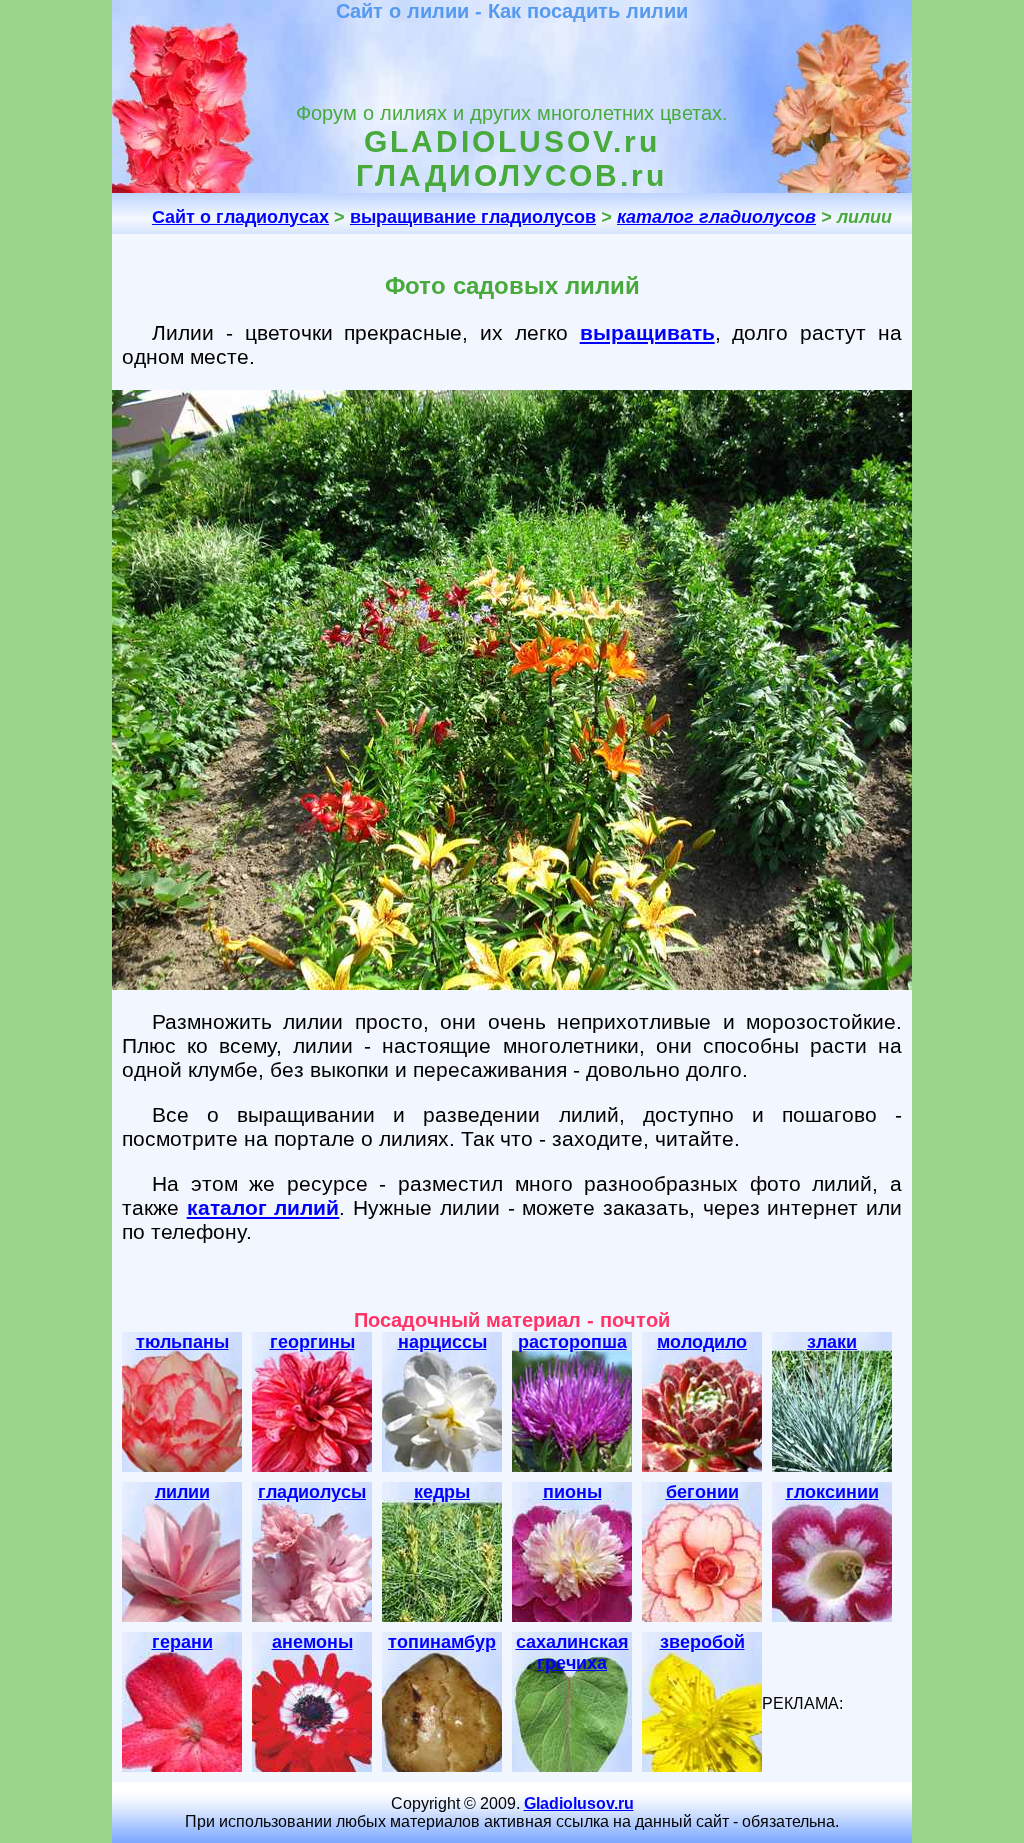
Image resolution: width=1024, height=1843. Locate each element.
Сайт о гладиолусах (240, 217)
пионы (572, 1492)
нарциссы (442, 1342)
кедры (442, 1492)
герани (182, 1642)
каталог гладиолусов (716, 217)
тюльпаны (182, 1342)
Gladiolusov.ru (579, 1803)
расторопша (572, 1342)
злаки (832, 1342)
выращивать (647, 332)
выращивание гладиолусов (473, 217)
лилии (182, 1492)
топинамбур (442, 1642)
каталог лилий (263, 1207)
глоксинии (832, 1492)
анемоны (312, 1642)
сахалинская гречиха (572, 1652)
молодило (702, 1342)
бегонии (702, 1492)
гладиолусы (312, 1492)
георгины (312, 1342)
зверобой (702, 1642)
